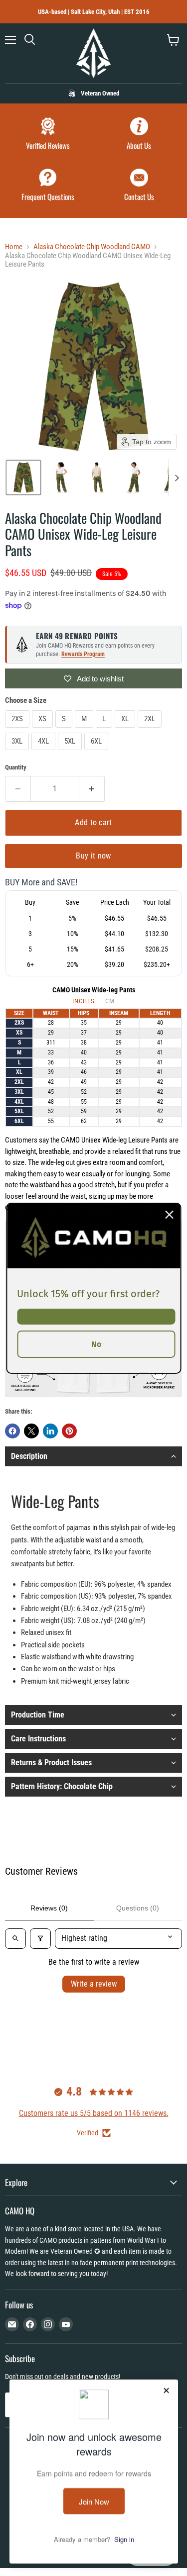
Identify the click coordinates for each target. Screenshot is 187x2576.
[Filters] (40, 1938)
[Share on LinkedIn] (50, 1431)
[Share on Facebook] (12, 1431)
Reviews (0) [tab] (49, 1908)
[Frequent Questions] (48, 186)
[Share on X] (31, 1431)
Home (14, 247)
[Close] (169, 1214)
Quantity (16, 767)
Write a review (94, 1984)
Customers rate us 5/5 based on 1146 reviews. (94, 2113)
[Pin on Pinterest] (69, 1431)
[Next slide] (177, 477)
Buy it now (93, 856)
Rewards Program (83, 654)
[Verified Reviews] (48, 135)
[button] (23, 477)
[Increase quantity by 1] (92, 789)
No (96, 1344)
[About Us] (139, 135)
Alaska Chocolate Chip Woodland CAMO (92, 247)
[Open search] (15, 1938)
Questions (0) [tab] (138, 1908)
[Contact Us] (139, 186)
